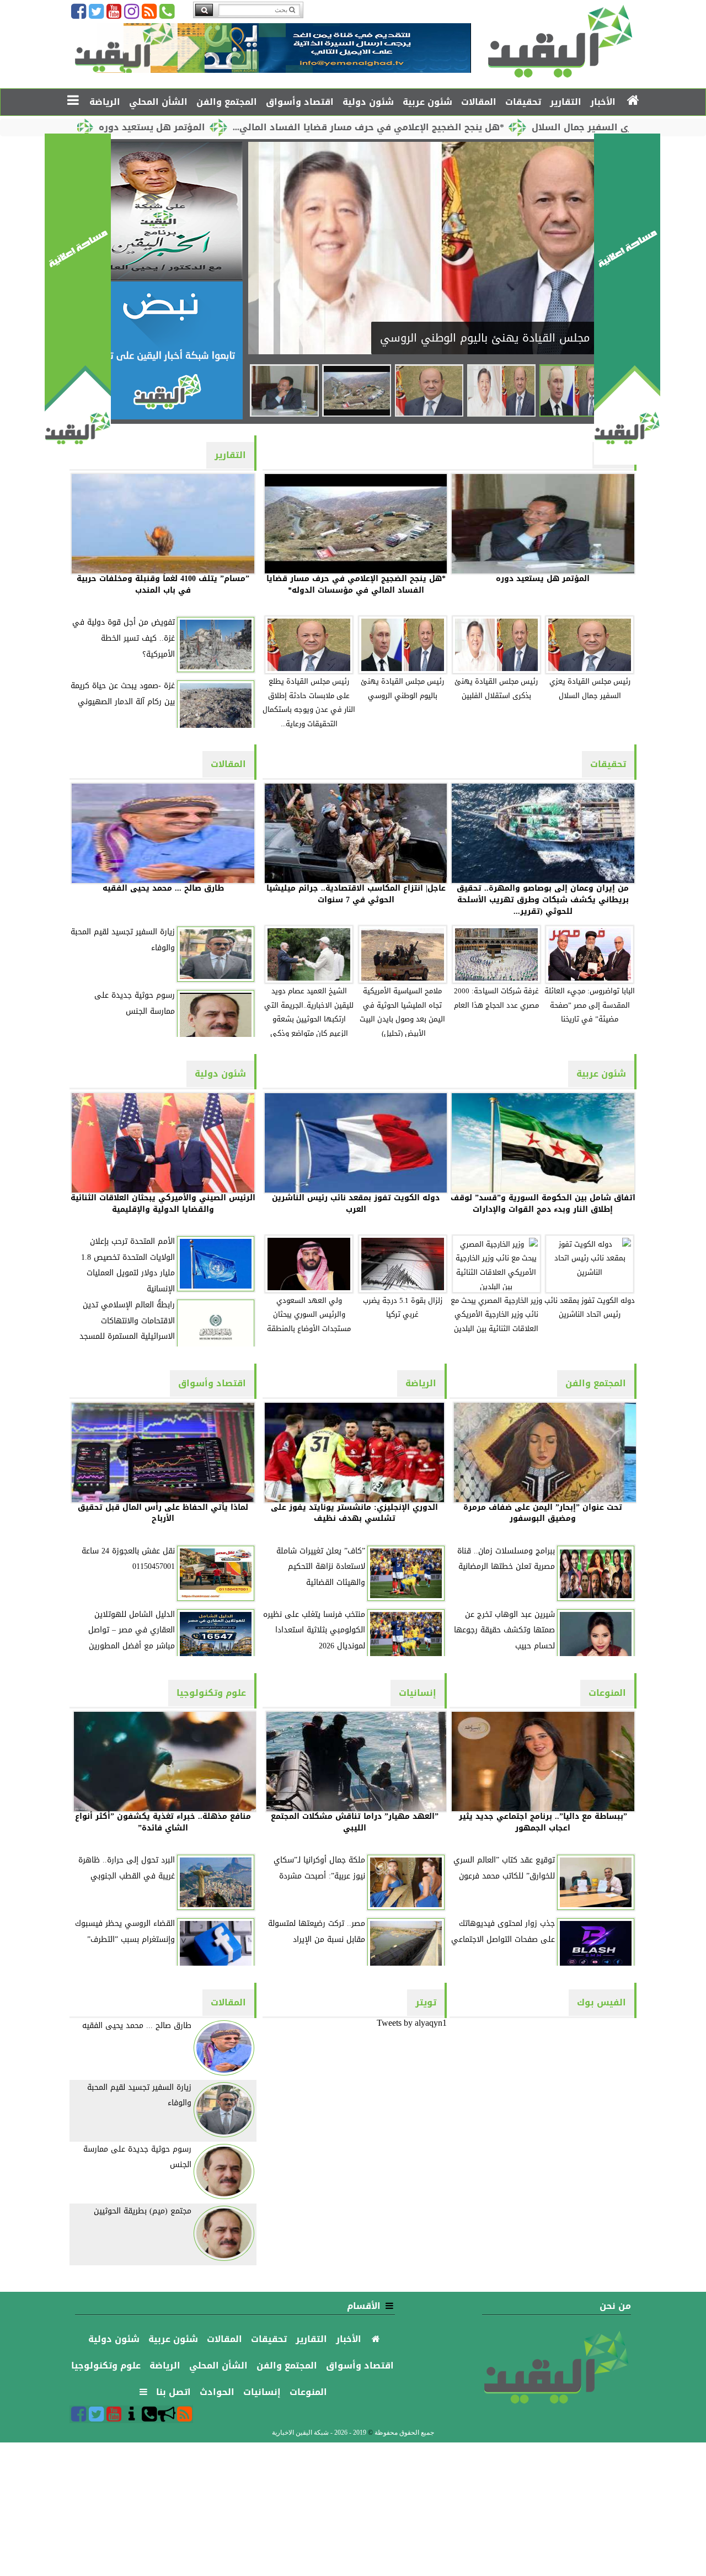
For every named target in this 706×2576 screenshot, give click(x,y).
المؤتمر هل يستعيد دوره (251, 127)
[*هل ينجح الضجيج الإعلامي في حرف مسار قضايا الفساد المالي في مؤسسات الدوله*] (356, 390)
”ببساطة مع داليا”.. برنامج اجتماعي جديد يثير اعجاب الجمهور (543, 1822)
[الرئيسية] (633, 101)
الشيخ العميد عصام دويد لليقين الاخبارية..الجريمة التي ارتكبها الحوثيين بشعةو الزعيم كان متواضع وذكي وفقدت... (309, 1017)
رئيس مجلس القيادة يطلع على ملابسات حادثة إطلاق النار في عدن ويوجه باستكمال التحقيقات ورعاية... (309, 703)
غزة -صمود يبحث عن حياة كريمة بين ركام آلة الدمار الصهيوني (123, 694)
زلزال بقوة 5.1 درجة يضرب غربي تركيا (403, 1308)
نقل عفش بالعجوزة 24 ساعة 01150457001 (128, 1559)
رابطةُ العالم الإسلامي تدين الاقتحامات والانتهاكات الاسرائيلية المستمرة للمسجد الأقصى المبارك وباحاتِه (127, 1329)
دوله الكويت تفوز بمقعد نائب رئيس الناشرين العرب (356, 1204)
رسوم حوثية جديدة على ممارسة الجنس (135, 1003)
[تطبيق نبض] (160, 416)
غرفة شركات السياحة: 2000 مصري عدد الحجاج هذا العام (496, 998)
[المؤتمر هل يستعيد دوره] (284, 390)
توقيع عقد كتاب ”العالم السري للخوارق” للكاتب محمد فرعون (504, 1868)
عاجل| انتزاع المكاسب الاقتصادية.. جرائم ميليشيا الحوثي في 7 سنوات (356, 894)
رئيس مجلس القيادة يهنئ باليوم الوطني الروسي (402, 689)
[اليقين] (627, 462)
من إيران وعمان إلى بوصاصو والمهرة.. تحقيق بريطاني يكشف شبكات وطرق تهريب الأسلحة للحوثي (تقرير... (543, 900)
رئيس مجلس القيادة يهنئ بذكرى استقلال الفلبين (496, 689)
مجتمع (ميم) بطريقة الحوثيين (143, 2211)
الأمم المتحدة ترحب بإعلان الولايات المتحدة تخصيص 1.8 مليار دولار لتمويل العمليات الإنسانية (128, 1265)
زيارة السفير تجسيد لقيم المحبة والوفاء (123, 940)
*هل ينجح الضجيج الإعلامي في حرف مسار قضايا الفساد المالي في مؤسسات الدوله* (356, 584)
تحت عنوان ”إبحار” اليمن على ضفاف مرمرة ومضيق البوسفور (543, 1513)
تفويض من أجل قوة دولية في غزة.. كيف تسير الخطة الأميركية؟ (124, 638)
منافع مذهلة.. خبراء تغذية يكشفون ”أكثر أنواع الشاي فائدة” (163, 1822)
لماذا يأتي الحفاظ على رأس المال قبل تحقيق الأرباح (163, 1513)
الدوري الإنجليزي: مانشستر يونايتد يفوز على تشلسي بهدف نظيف (354, 1513)
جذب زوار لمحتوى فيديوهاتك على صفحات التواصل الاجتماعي (503, 1931)
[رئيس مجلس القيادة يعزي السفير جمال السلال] (429, 390)
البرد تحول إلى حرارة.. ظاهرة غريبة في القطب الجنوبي (127, 1868)
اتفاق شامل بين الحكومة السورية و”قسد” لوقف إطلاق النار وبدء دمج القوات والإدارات (543, 1204)
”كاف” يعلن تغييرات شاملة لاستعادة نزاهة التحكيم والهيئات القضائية (321, 1567)
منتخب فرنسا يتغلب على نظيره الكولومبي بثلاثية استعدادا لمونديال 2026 (314, 1630)
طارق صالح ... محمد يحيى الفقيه (163, 888)
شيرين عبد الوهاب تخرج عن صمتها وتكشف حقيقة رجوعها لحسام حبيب (504, 1630)
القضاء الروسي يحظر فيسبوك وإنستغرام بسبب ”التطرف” (125, 1931)
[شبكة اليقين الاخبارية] (160, 277)
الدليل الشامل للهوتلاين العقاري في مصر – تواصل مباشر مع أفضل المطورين (132, 1630)
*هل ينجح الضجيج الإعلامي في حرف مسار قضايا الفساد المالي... (467, 127)
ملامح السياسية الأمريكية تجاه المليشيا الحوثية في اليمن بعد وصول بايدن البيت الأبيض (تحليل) (402, 1012)
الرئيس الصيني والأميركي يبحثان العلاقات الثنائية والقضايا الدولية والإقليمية (163, 1204)
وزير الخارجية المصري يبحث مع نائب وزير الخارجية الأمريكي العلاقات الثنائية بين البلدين (496, 1315)
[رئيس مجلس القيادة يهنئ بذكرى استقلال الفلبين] (501, 390)
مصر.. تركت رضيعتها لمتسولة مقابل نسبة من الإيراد (317, 1931)
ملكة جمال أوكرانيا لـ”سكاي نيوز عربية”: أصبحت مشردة (319, 1868)
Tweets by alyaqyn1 (412, 2023)
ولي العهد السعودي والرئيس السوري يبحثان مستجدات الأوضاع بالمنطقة (309, 1315)
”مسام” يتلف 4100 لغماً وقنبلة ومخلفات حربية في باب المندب (163, 584)
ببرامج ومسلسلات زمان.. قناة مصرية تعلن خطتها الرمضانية (506, 1559)
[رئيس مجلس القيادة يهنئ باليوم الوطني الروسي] (574, 390)
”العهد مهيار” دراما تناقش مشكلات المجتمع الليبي (355, 1822)
